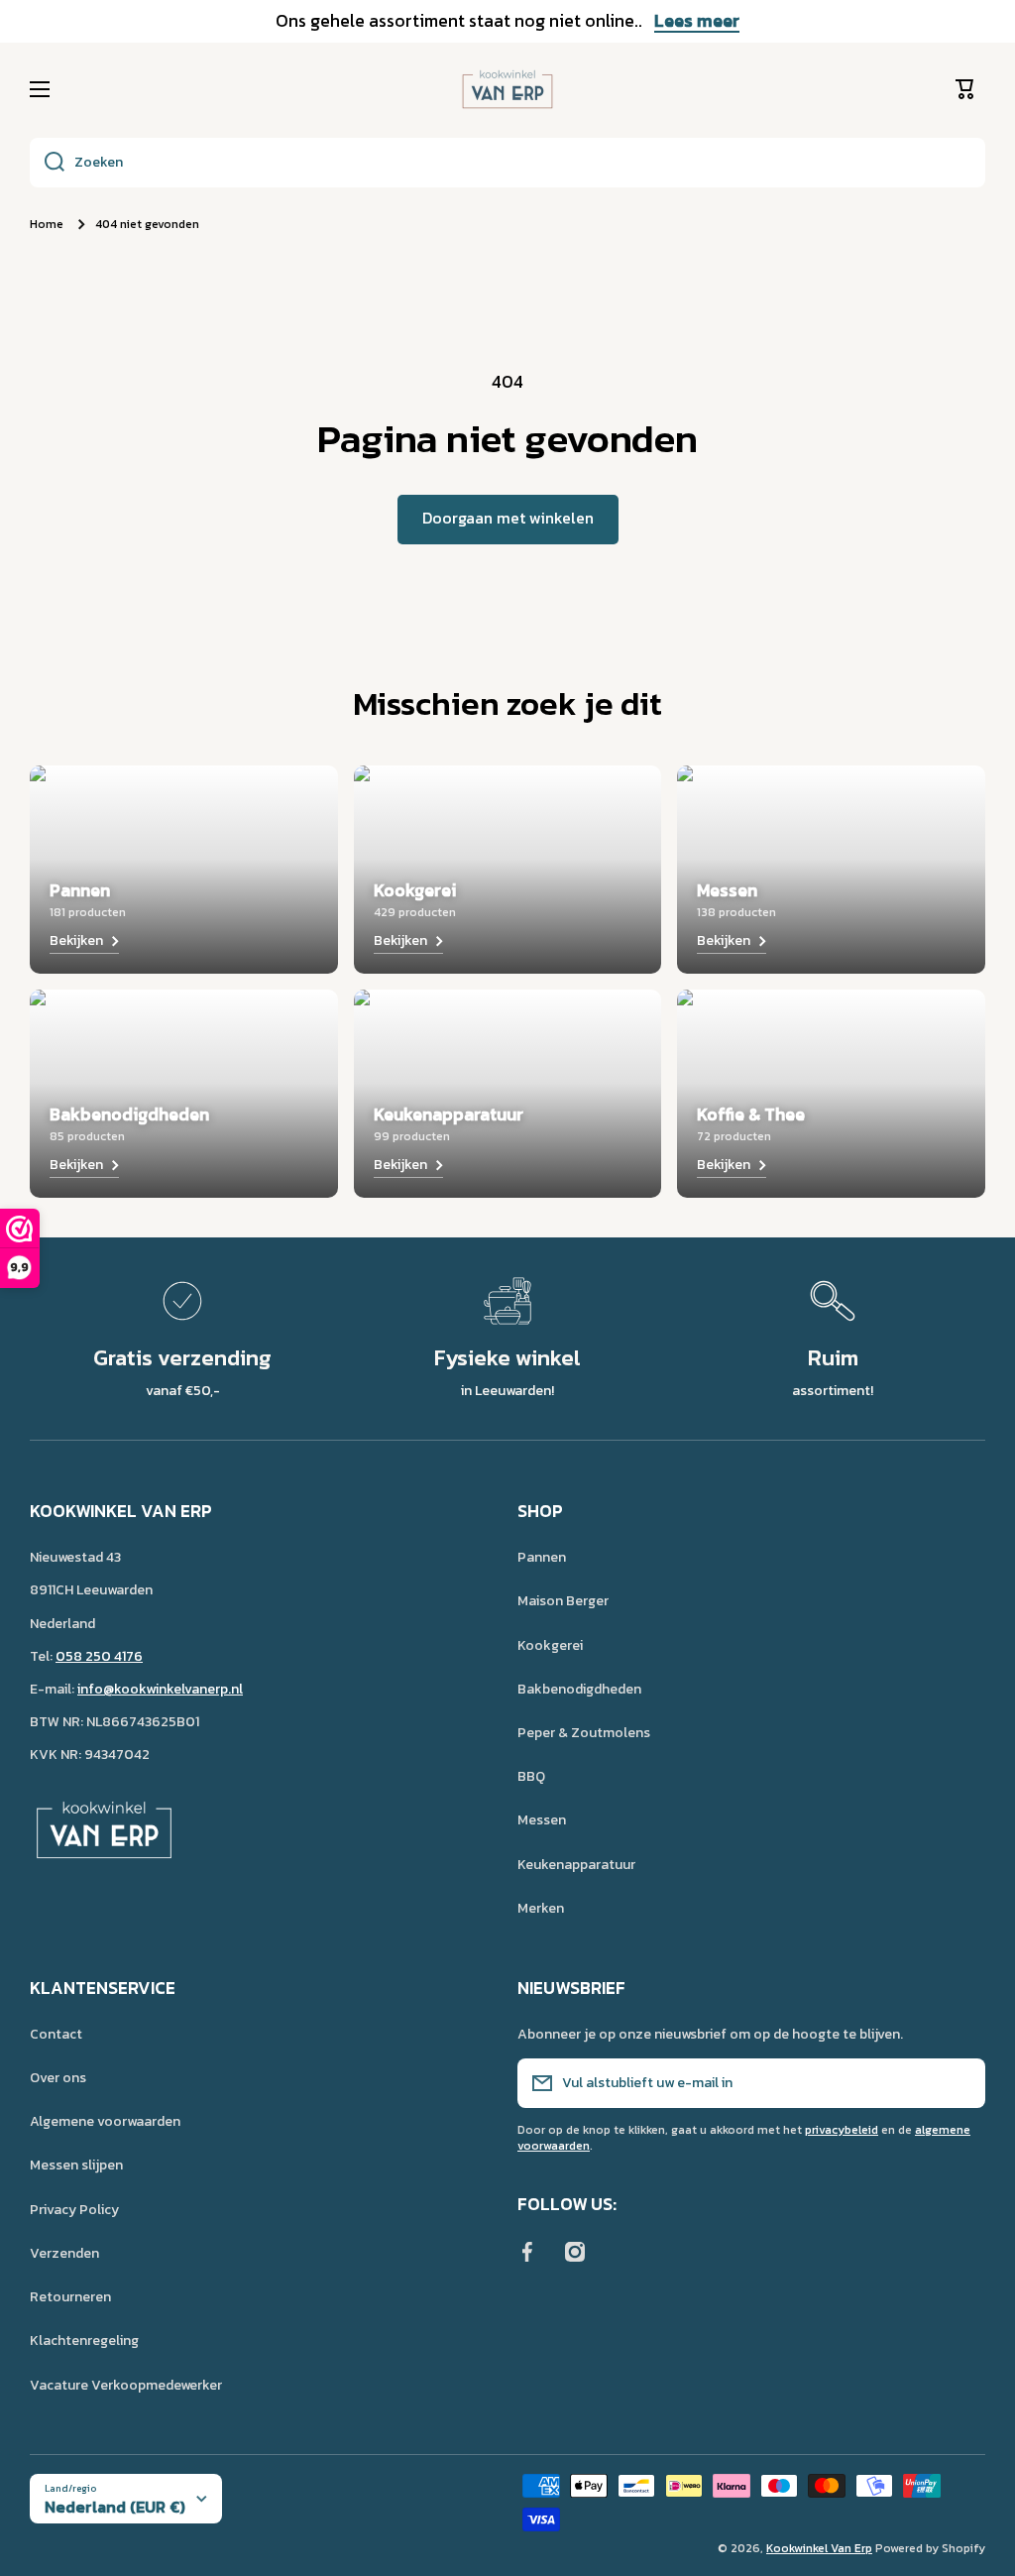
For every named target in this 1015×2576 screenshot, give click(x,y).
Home (47, 225)
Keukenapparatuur (576, 1865)
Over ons (58, 2078)
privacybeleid (842, 2130)
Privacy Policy (74, 2210)
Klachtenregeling (84, 2341)
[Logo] (507, 89)
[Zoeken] (47, 163)
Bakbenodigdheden (579, 1689)
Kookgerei (550, 1645)
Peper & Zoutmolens (584, 1733)
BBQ (531, 1776)
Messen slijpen (76, 2165)
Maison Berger (563, 1601)
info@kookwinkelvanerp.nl (160, 1689)
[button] (970, 89)
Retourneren (70, 2297)
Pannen (542, 1557)
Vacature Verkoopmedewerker (126, 2385)
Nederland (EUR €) (115, 2507)
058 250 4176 (99, 1656)
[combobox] (507, 163)
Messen (542, 1820)
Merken (541, 1908)
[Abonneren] (960, 2083)
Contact (56, 2034)
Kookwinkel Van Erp (819, 2548)
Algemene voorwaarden (105, 2121)
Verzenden (64, 2253)
